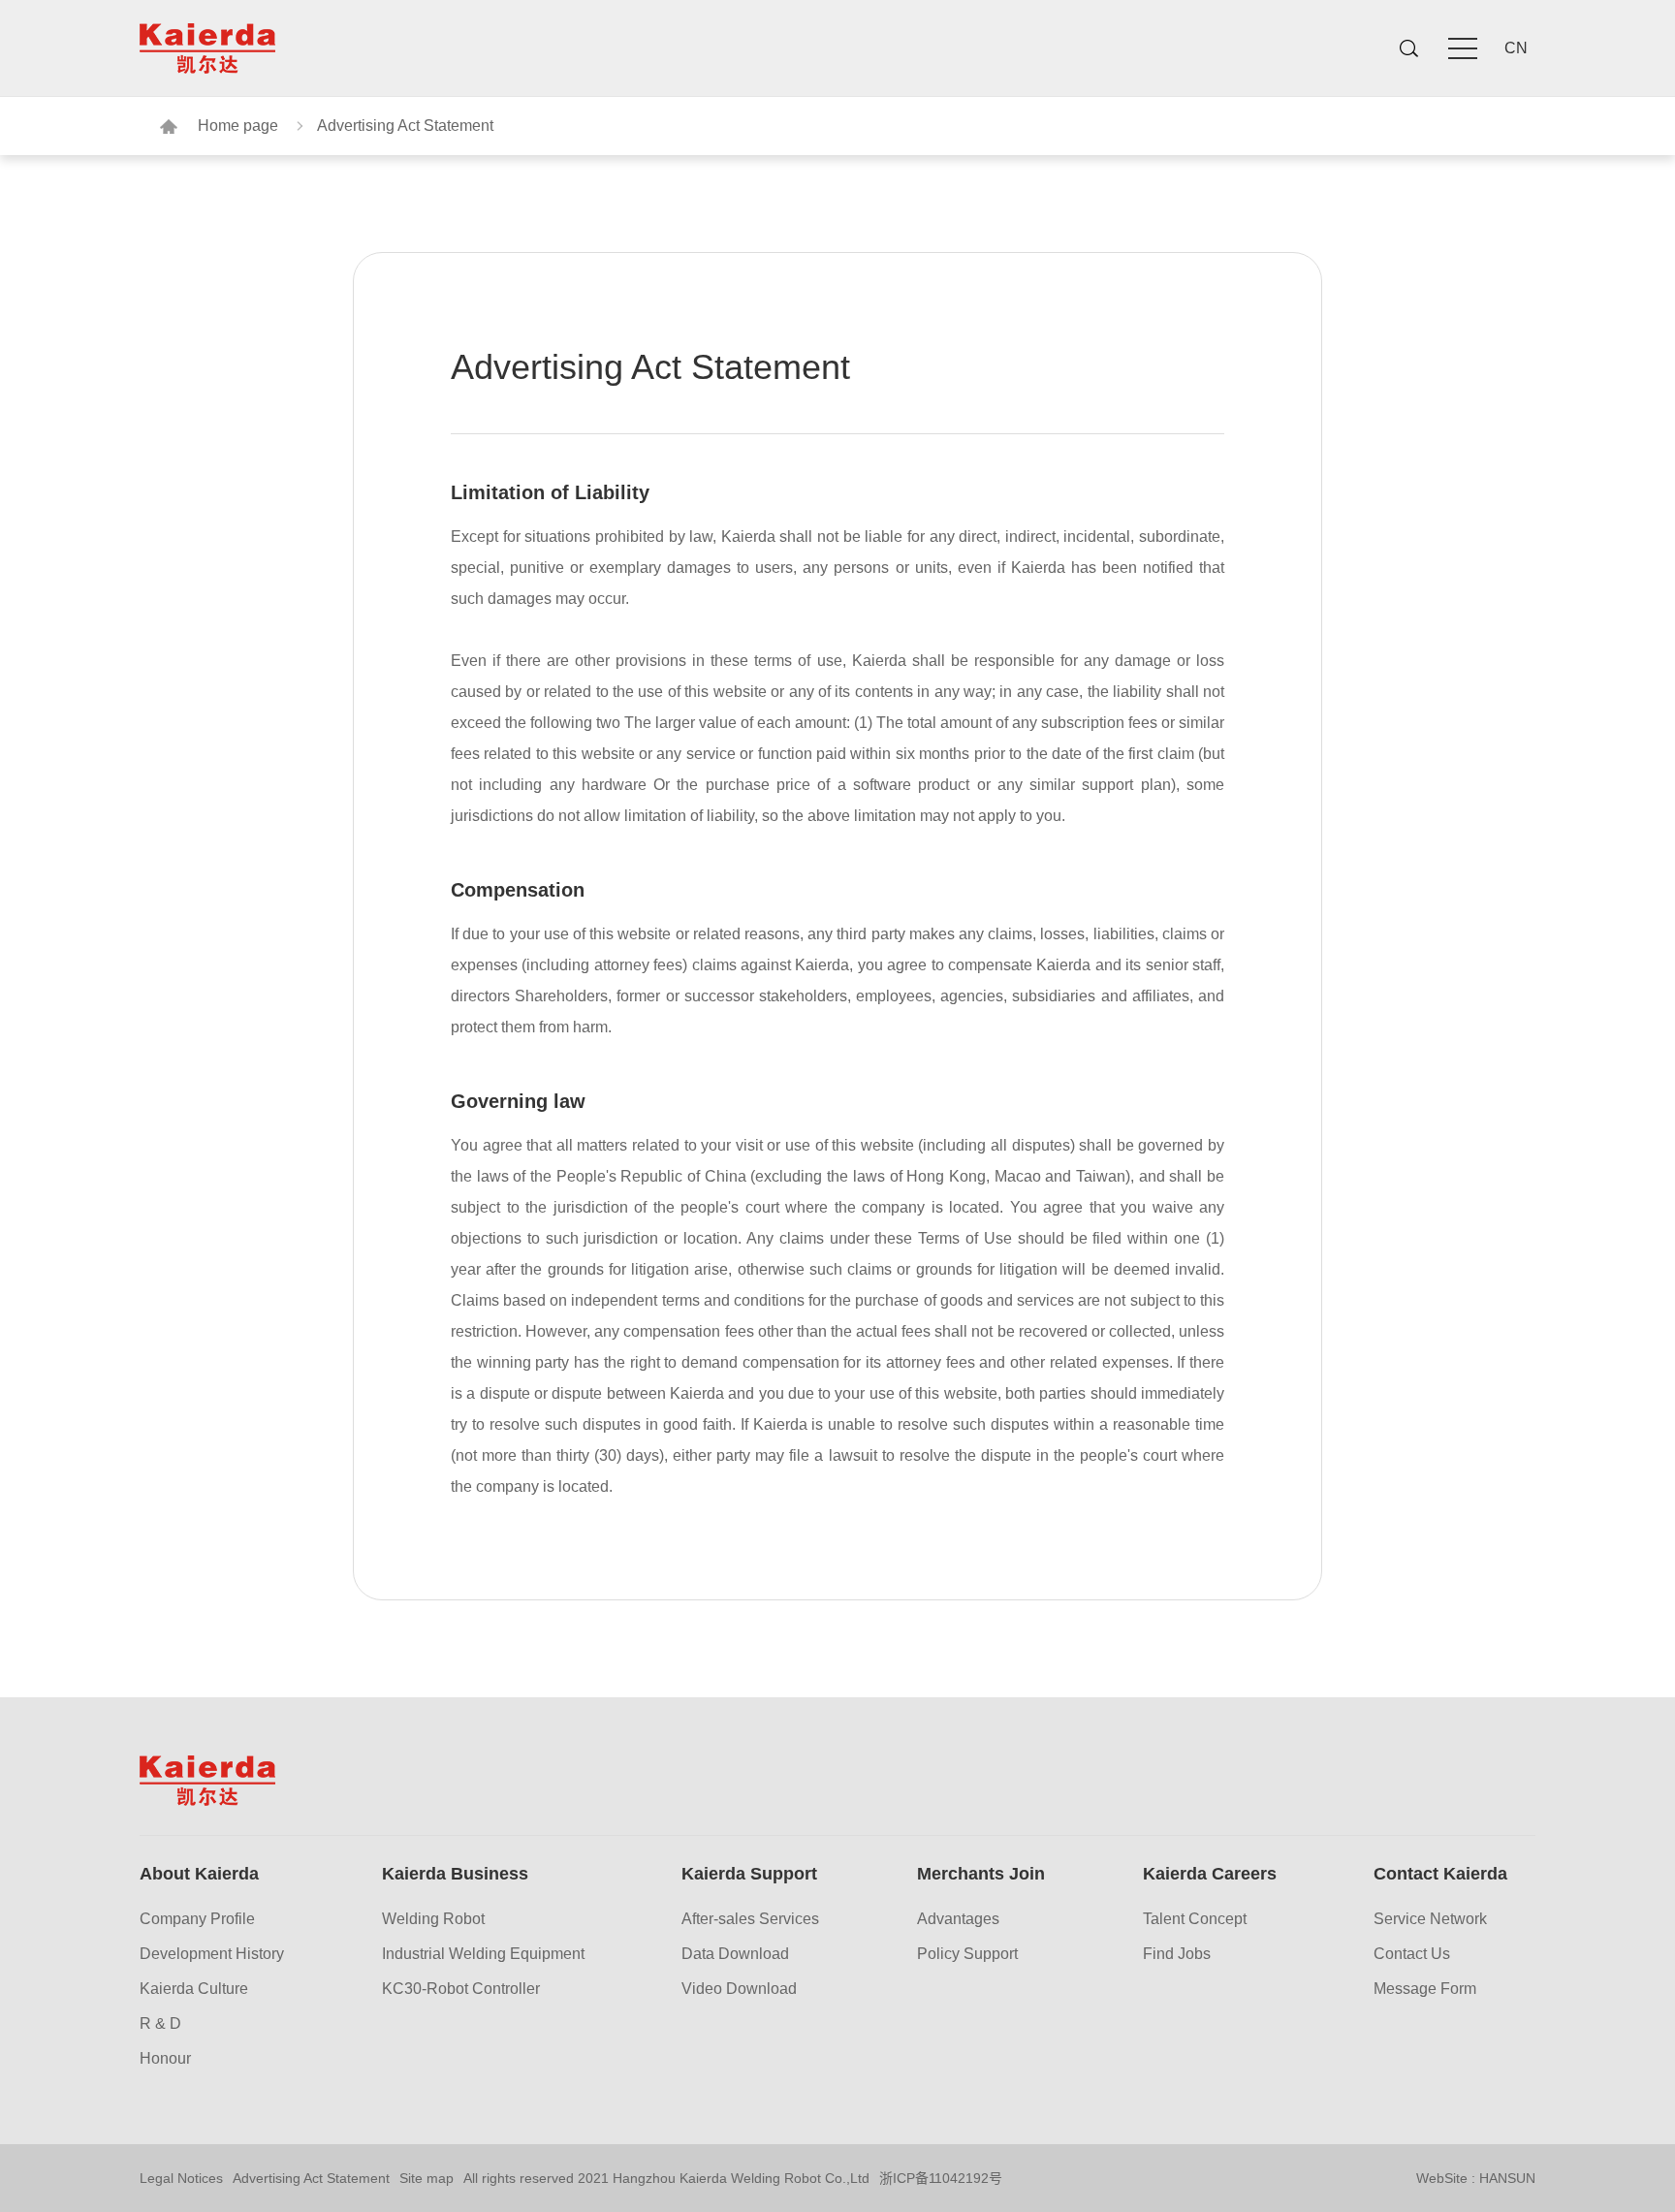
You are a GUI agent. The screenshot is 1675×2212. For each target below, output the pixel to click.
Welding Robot (433, 1919)
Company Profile (197, 1919)
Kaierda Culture (194, 1989)
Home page (238, 126)
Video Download (739, 1989)
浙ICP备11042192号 (941, 2178)
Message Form (1425, 1989)
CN (1516, 48)
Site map (427, 2178)
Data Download (735, 1954)
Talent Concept (1195, 1919)
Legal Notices (181, 2178)
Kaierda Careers (1210, 1874)
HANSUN (1507, 2178)
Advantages (958, 1919)
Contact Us (1412, 1954)
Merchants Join (981, 1874)
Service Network (1430, 1919)
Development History (212, 1954)
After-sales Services (750, 1919)
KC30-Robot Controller (461, 1989)
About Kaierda (199, 1874)
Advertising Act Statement (405, 126)
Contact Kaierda (1440, 1874)
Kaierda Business (455, 1874)
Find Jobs (1177, 1954)
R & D (160, 2024)
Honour (165, 2059)
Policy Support (967, 1954)
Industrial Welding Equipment (483, 1954)
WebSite (1442, 2178)
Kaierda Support (749, 1874)
